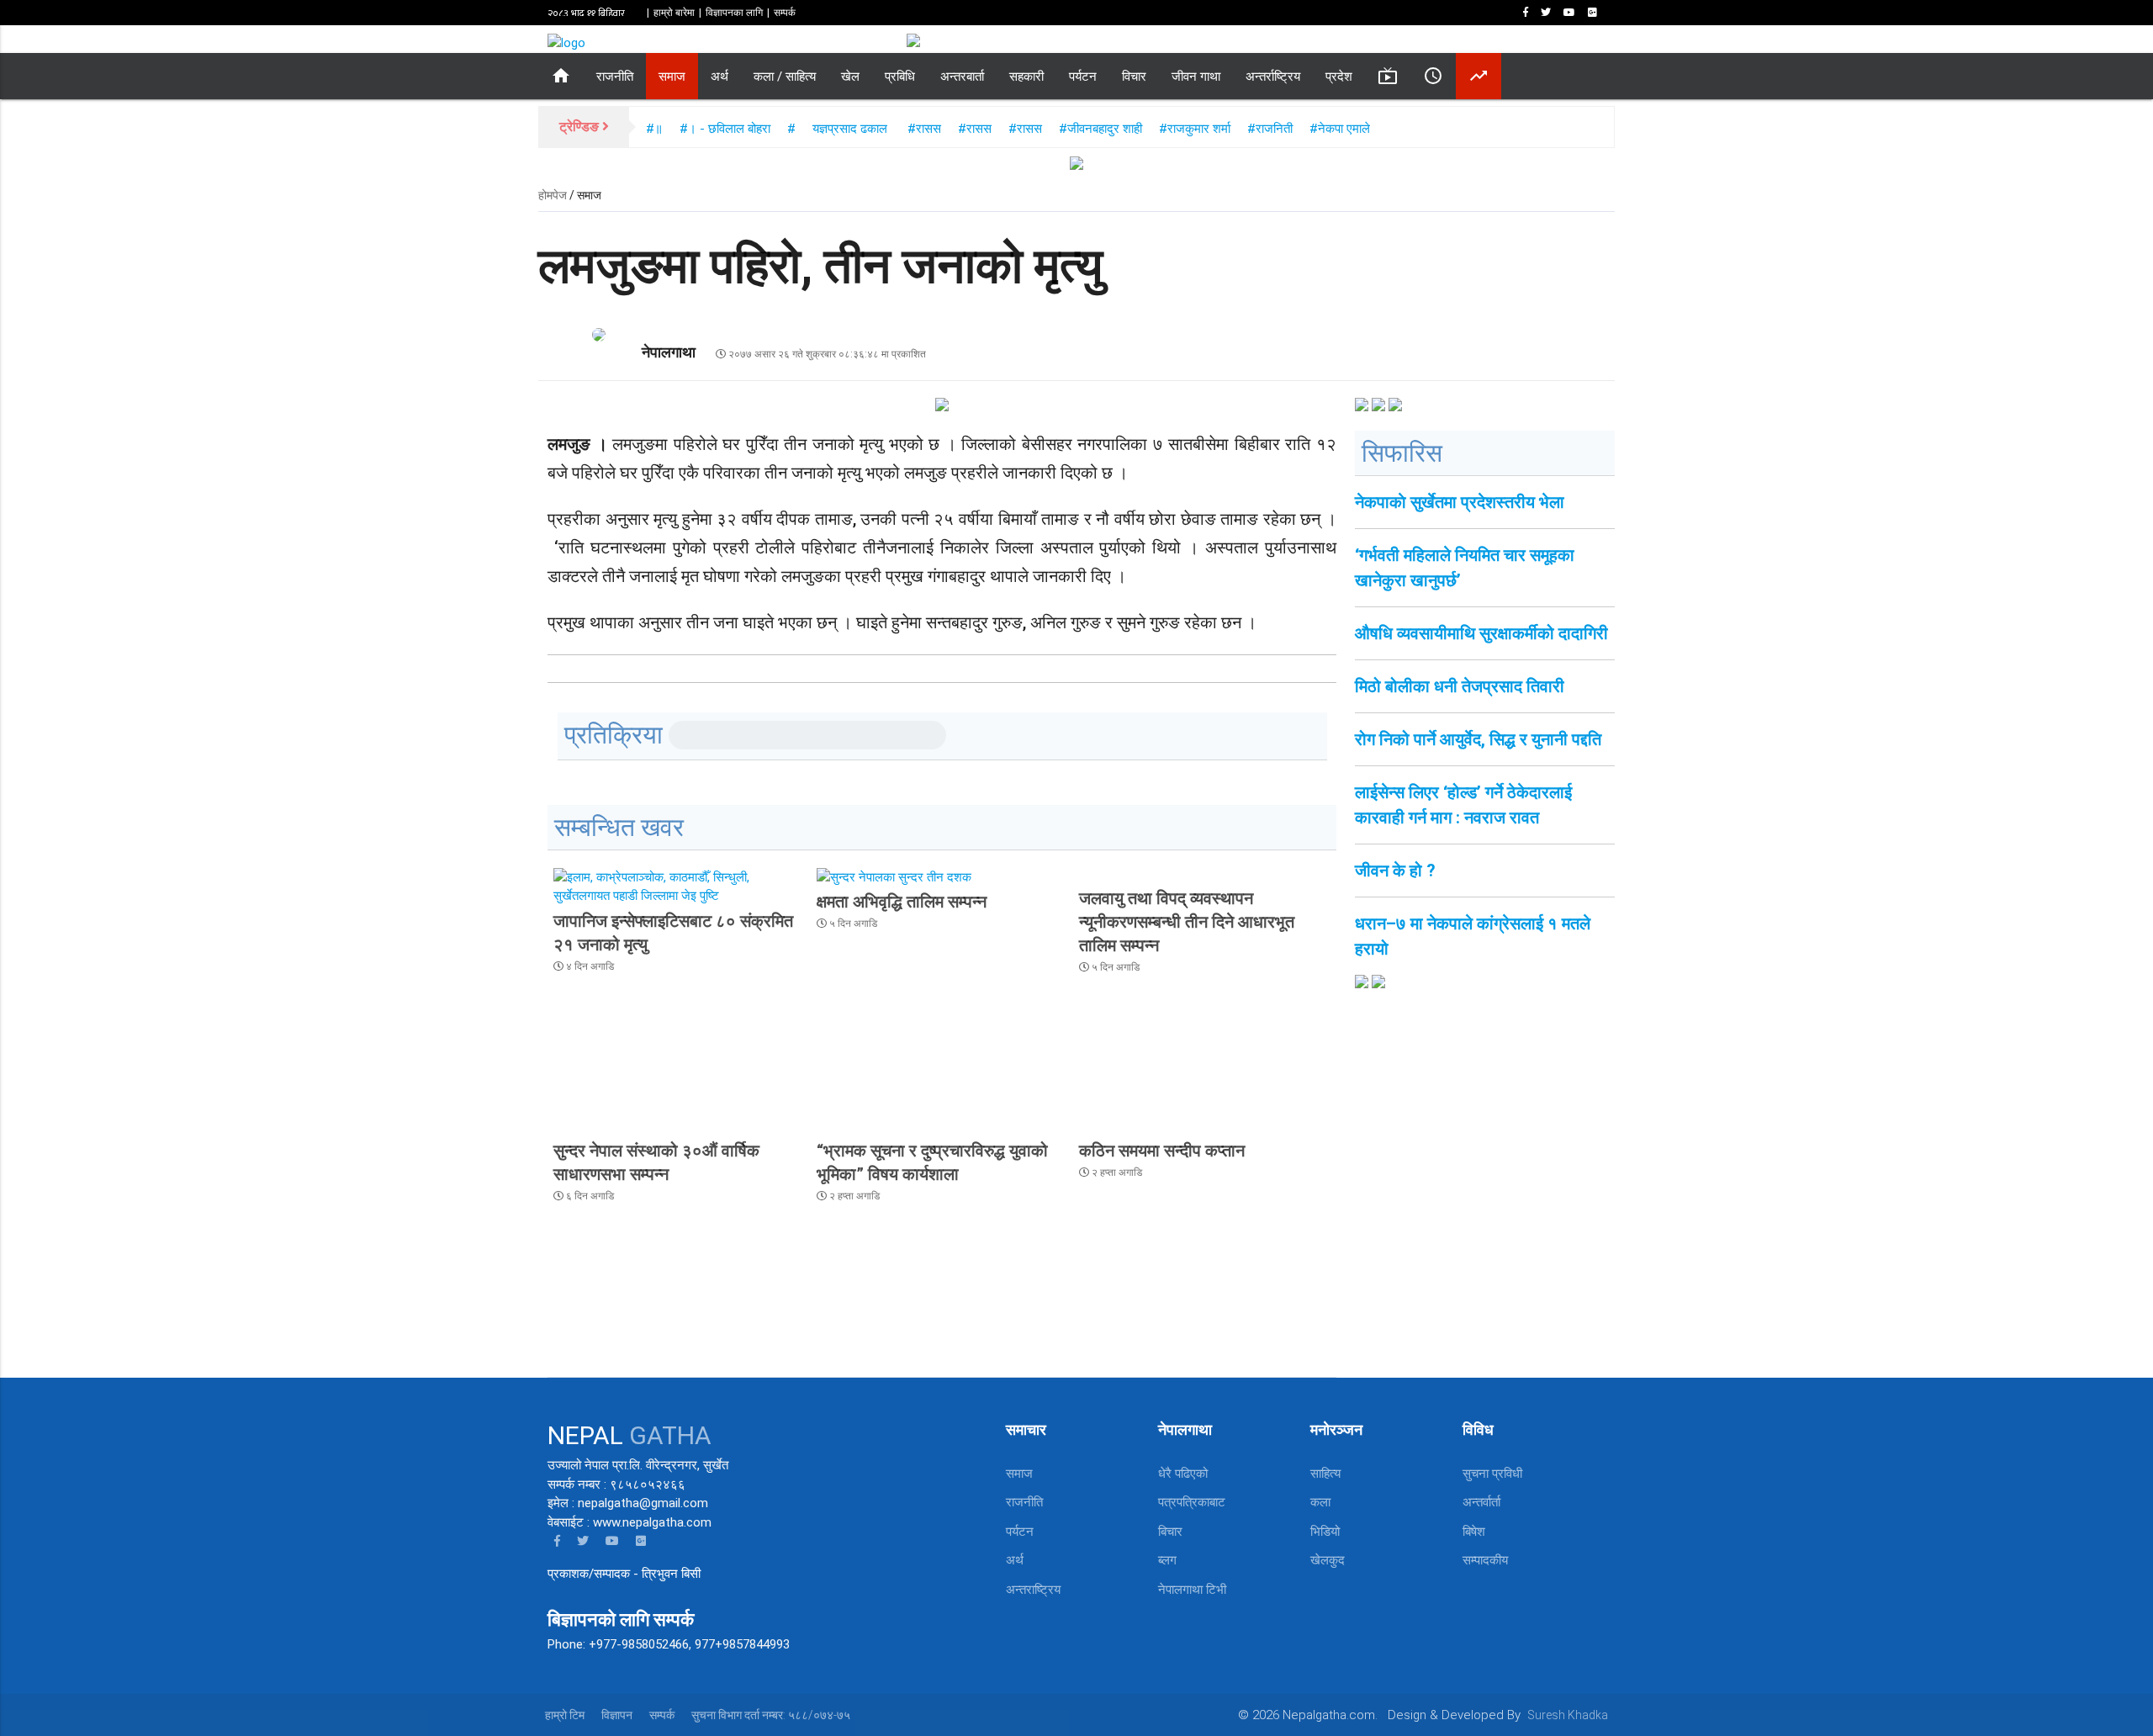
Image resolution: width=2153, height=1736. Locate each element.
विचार (1134, 77)
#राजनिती (1272, 129)
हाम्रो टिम (565, 1715)
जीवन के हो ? (1395, 871)
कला (1320, 1502)
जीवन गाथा (1196, 77)
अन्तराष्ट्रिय (1033, 1590)
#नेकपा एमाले (1340, 129)
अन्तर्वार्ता (1481, 1502)
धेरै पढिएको (1183, 1474)
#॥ (654, 129)
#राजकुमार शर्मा (1195, 129)
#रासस (924, 129)
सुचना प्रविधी (1492, 1474)
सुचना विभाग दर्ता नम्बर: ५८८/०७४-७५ (771, 1715)
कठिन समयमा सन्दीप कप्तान (1162, 1151)
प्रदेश (1339, 77)
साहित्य (1325, 1474)
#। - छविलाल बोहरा (725, 129)
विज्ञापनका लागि (734, 13)
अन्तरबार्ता (962, 77)
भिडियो (1325, 1532)
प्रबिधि (900, 77)
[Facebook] (1529, 13)
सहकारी (1026, 77)
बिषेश (1474, 1532)
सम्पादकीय (1485, 1560)
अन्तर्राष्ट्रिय (1273, 77)
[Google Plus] (1596, 13)
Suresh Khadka (1568, 1715)
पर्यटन (1083, 77)
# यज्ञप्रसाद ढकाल (839, 129)
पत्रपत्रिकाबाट (1192, 1502)
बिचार (1170, 1532)
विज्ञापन (617, 1715)
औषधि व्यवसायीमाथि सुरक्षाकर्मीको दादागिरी (1481, 633)
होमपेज (553, 195)
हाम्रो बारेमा (674, 13)
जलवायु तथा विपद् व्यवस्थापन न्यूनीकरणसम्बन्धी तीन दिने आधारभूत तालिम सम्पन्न (1187, 922)
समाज (672, 77)
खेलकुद (1328, 1560)
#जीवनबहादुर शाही (1100, 129)
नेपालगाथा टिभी (1192, 1590)
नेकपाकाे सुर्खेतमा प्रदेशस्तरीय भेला (1460, 502)
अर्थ (719, 77)
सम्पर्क (785, 13)
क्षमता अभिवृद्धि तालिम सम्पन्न (902, 902)
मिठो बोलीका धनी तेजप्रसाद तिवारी (1460, 686)
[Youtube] (1573, 13)
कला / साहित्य (785, 77)
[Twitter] (1549, 13)
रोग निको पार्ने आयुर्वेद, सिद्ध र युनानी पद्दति (1478, 739)
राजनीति (615, 77)
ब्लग (1167, 1560)
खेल (850, 77)
